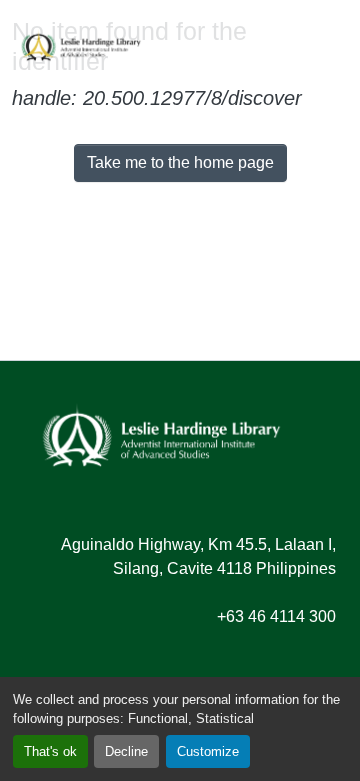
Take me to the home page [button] (180, 162)
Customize (208, 751)
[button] (81, 45)
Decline (126, 751)
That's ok (50, 751)
